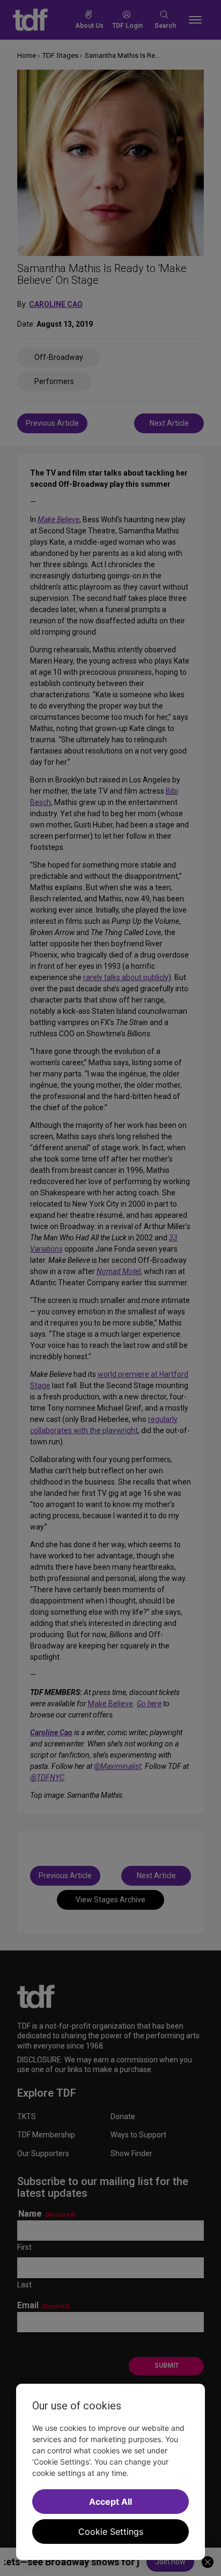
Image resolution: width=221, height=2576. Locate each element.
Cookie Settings (111, 2532)
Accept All (110, 2502)
